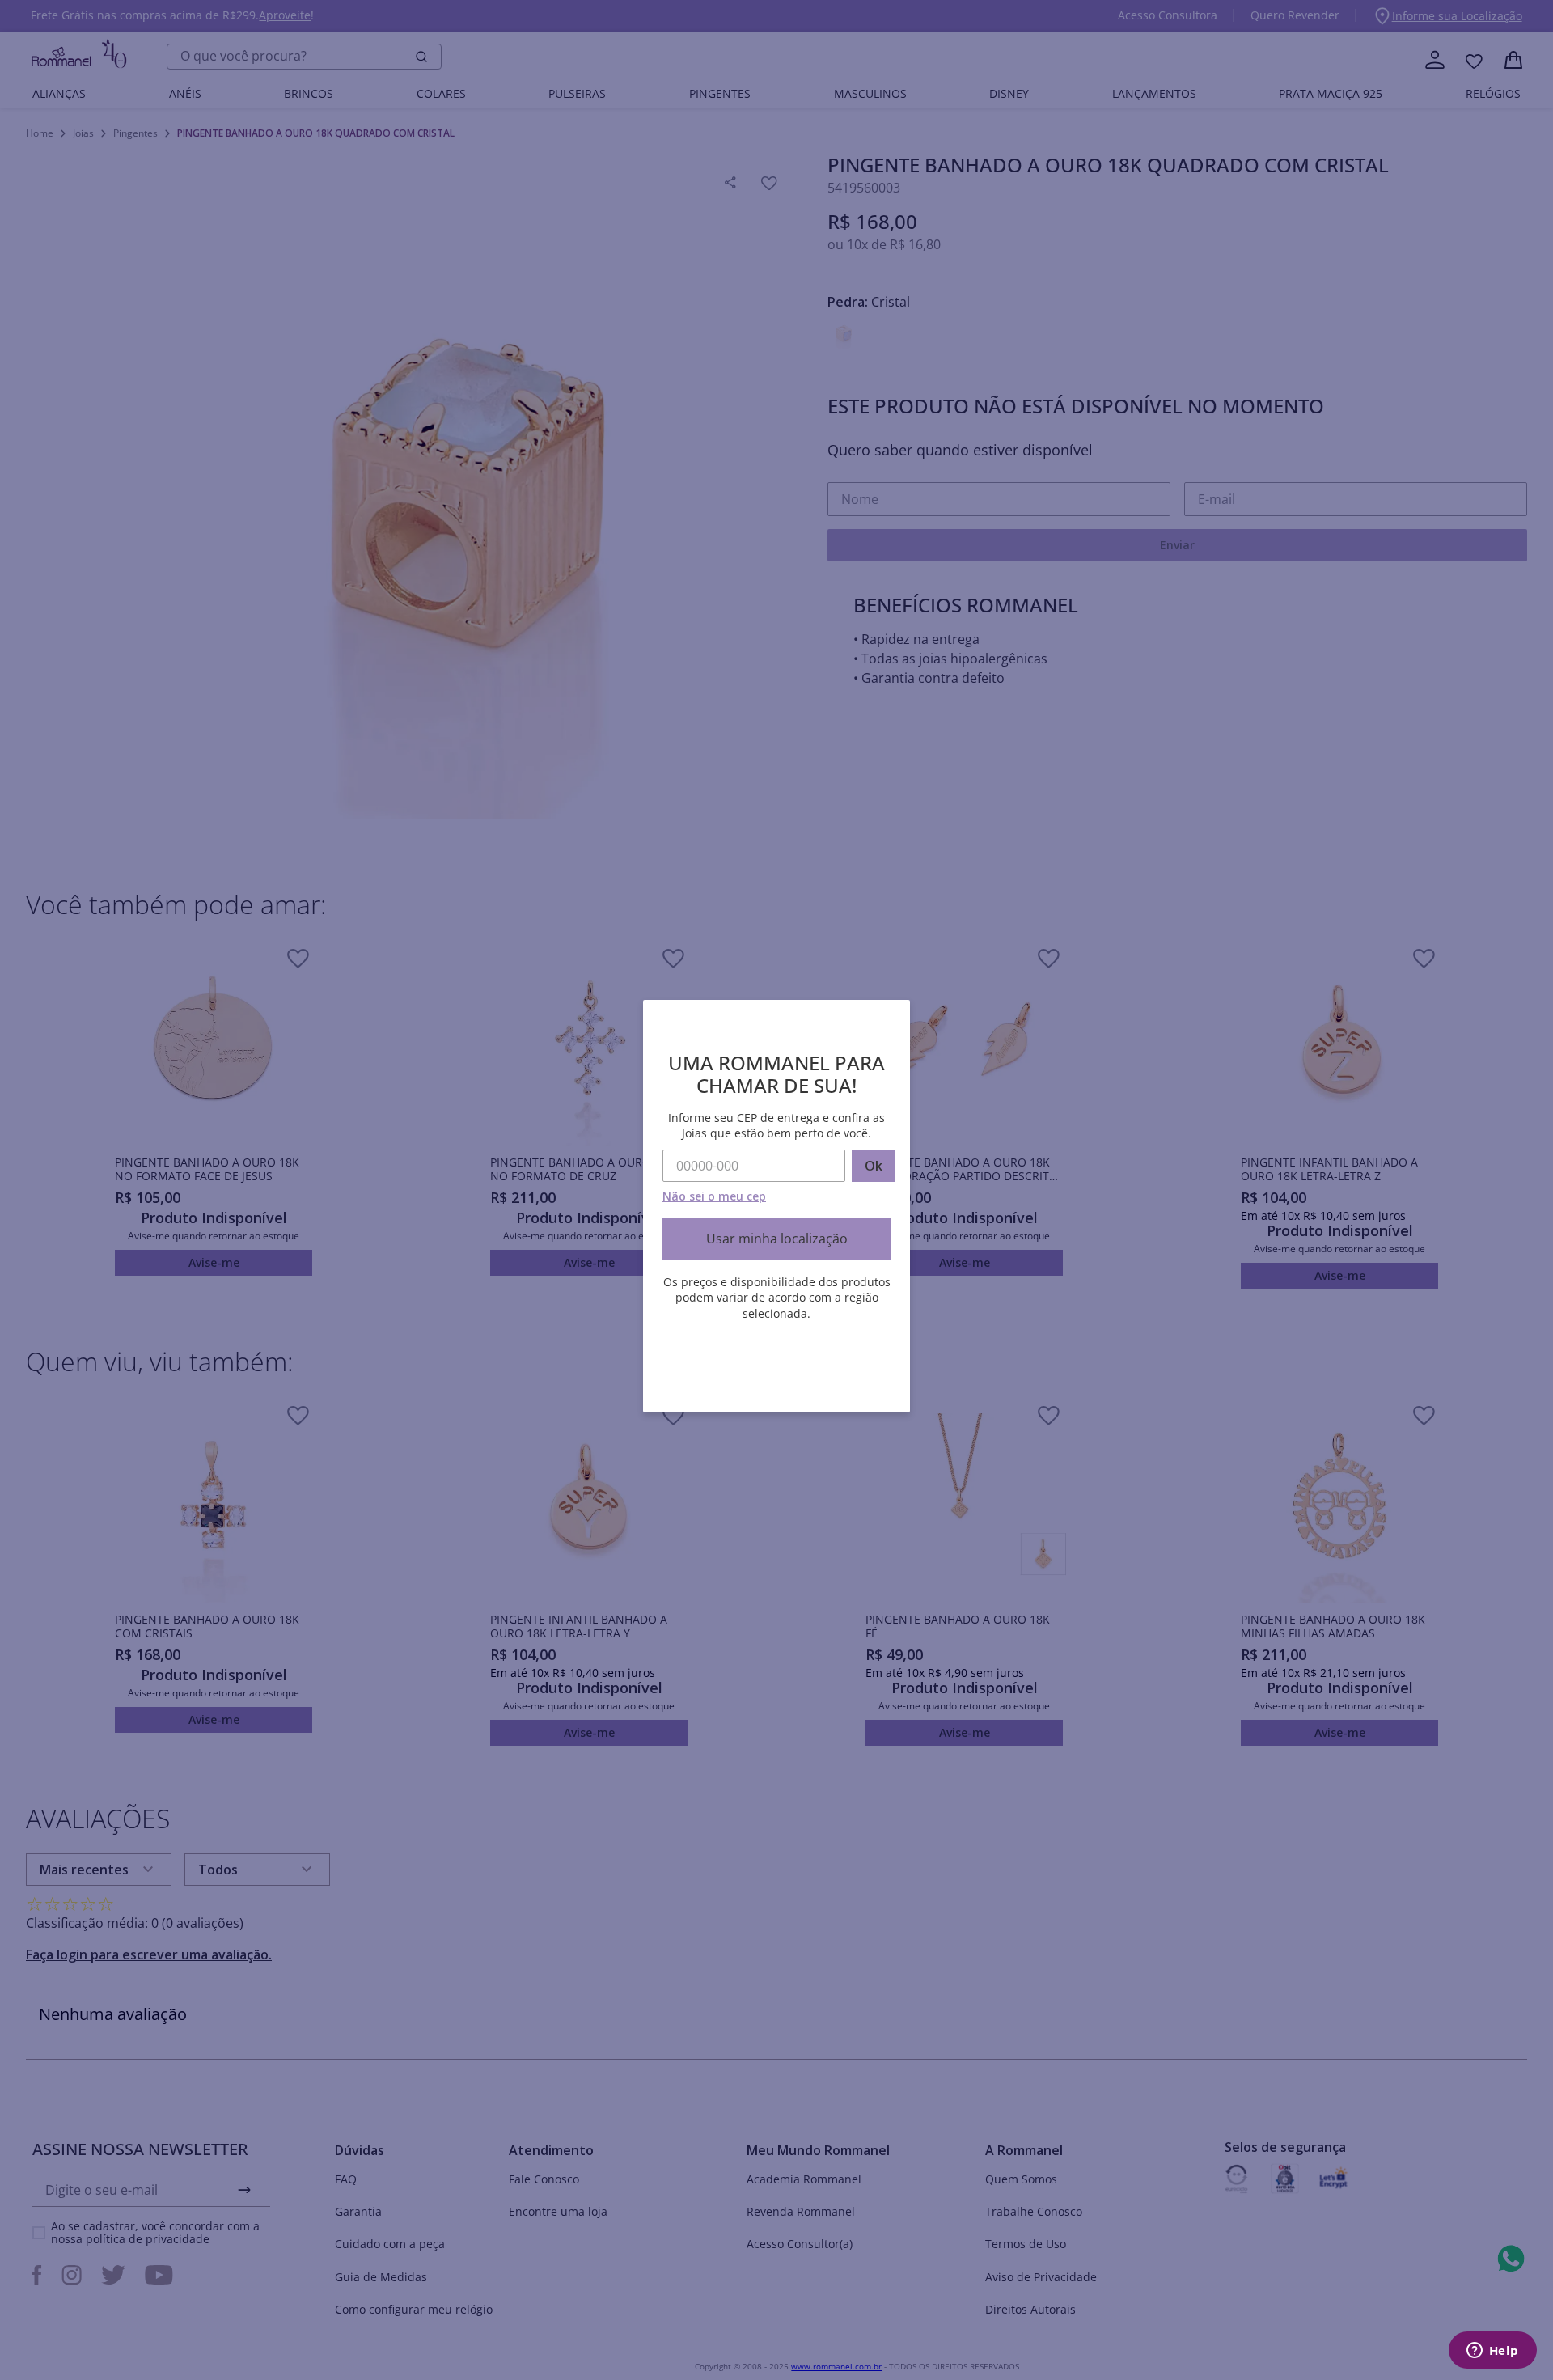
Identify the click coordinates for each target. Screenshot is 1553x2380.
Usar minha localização (777, 1239)
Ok (874, 1166)
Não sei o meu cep (714, 1196)
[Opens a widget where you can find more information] (1492, 2352)
